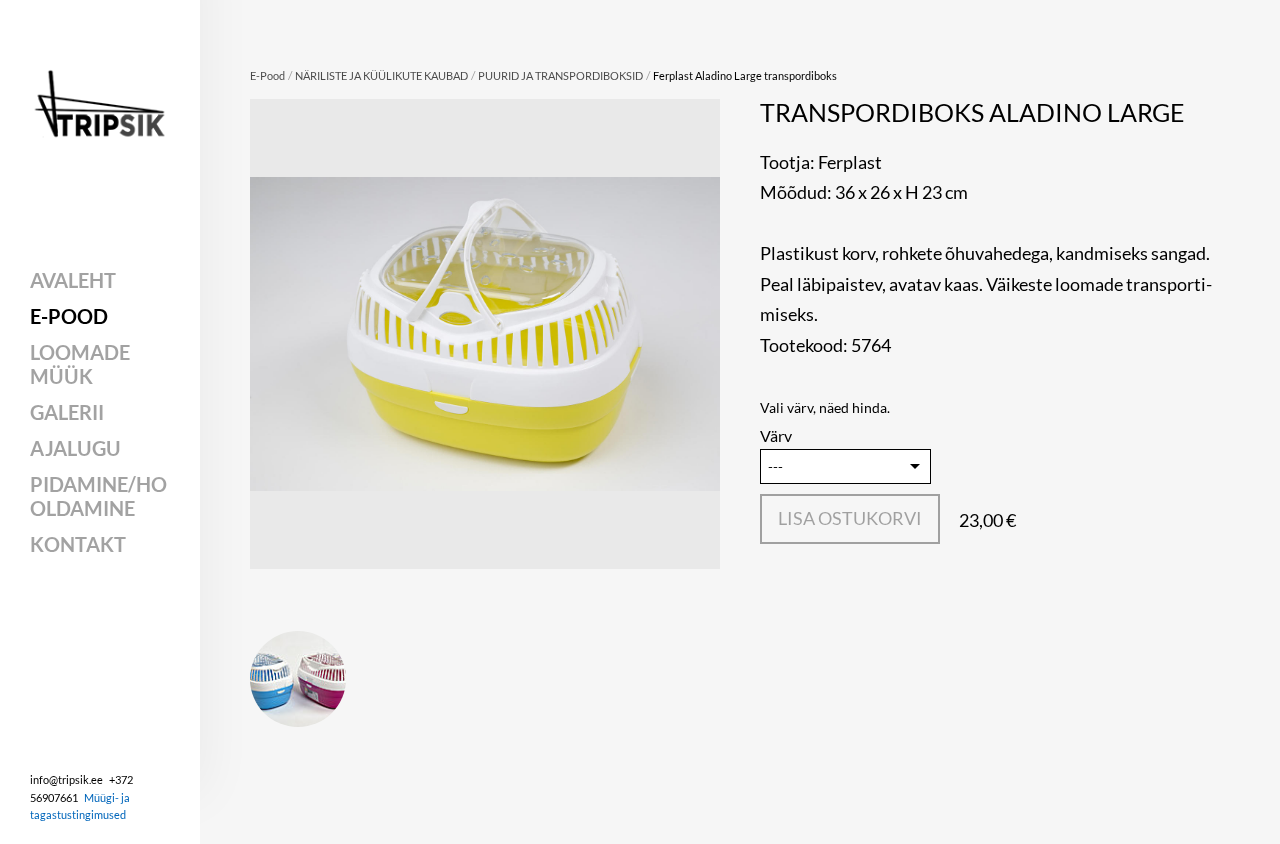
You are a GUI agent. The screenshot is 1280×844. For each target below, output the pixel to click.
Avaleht (73, 280)
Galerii (67, 412)
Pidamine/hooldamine (98, 496)
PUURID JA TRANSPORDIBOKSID (560, 75)
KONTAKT (78, 544)
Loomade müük (80, 364)
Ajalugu (75, 448)
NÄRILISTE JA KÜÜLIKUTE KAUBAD (381, 75)
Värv (776, 435)
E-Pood (69, 316)
